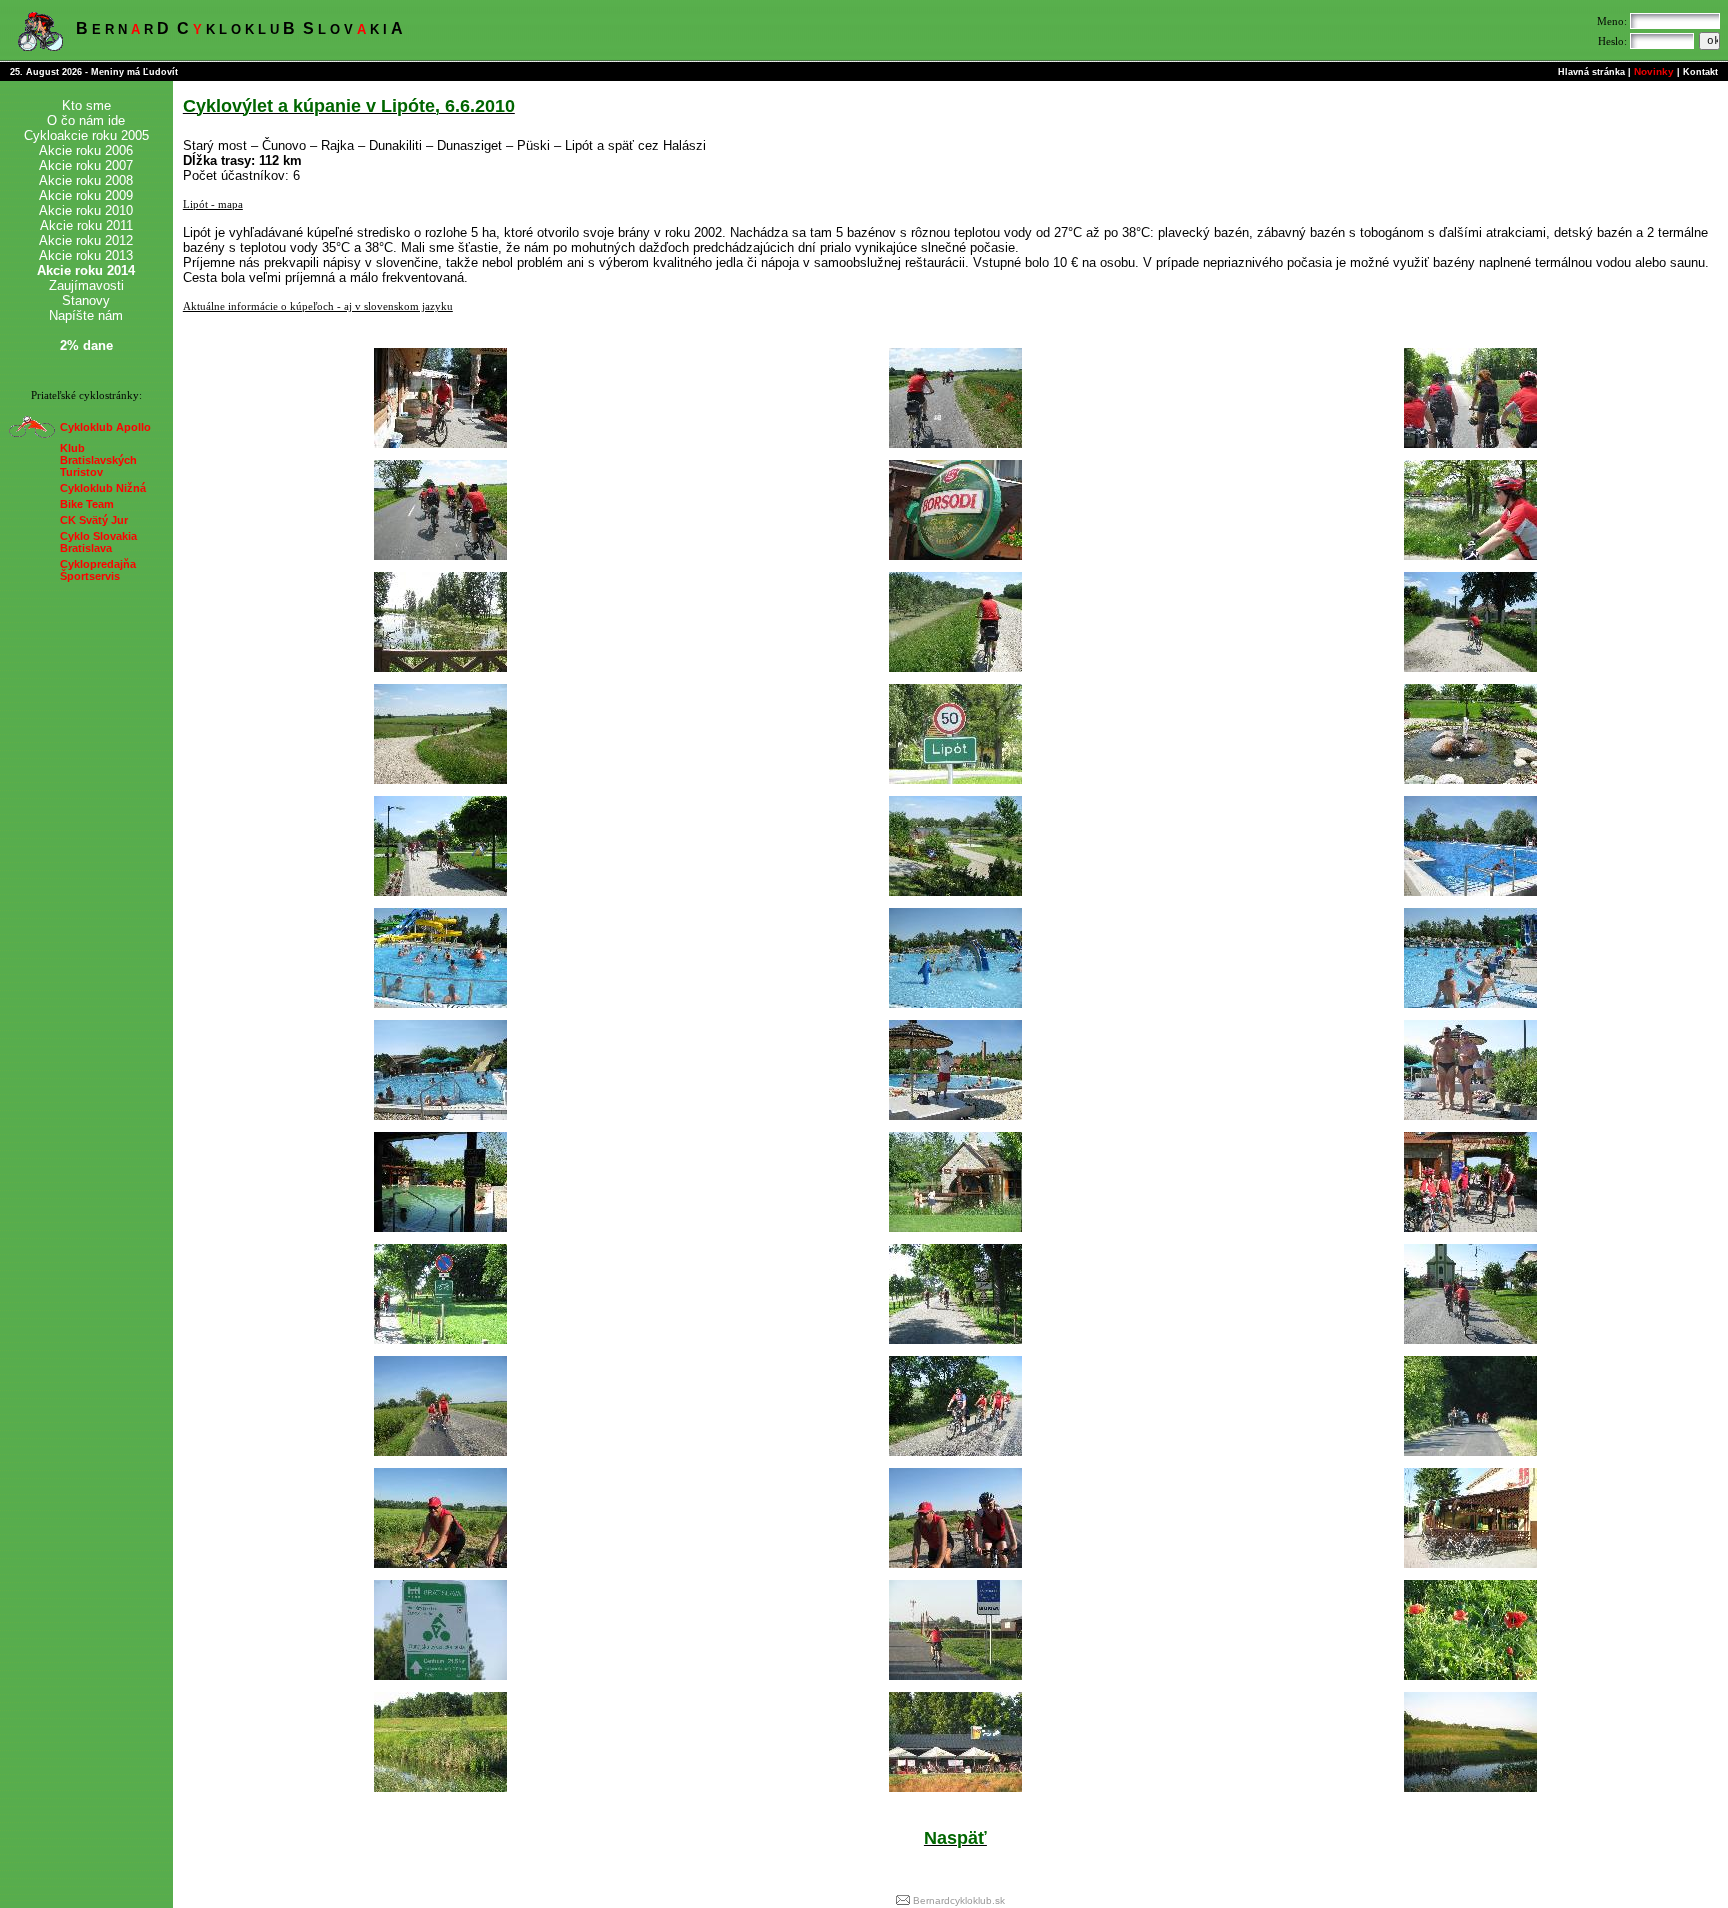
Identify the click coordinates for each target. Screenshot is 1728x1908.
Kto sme (86, 105)
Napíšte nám (86, 315)
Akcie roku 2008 (86, 180)
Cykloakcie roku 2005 (86, 135)
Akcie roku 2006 (86, 150)
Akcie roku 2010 (86, 210)
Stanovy (86, 300)
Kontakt (1700, 72)
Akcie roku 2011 (86, 225)
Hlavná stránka (1591, 72)
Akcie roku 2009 (86, 195)
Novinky (1654, 71)
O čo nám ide (86, 120)
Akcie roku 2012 (86, 240)
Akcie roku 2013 (86, 255)
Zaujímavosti (86, 285)
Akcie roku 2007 (86, 165)
